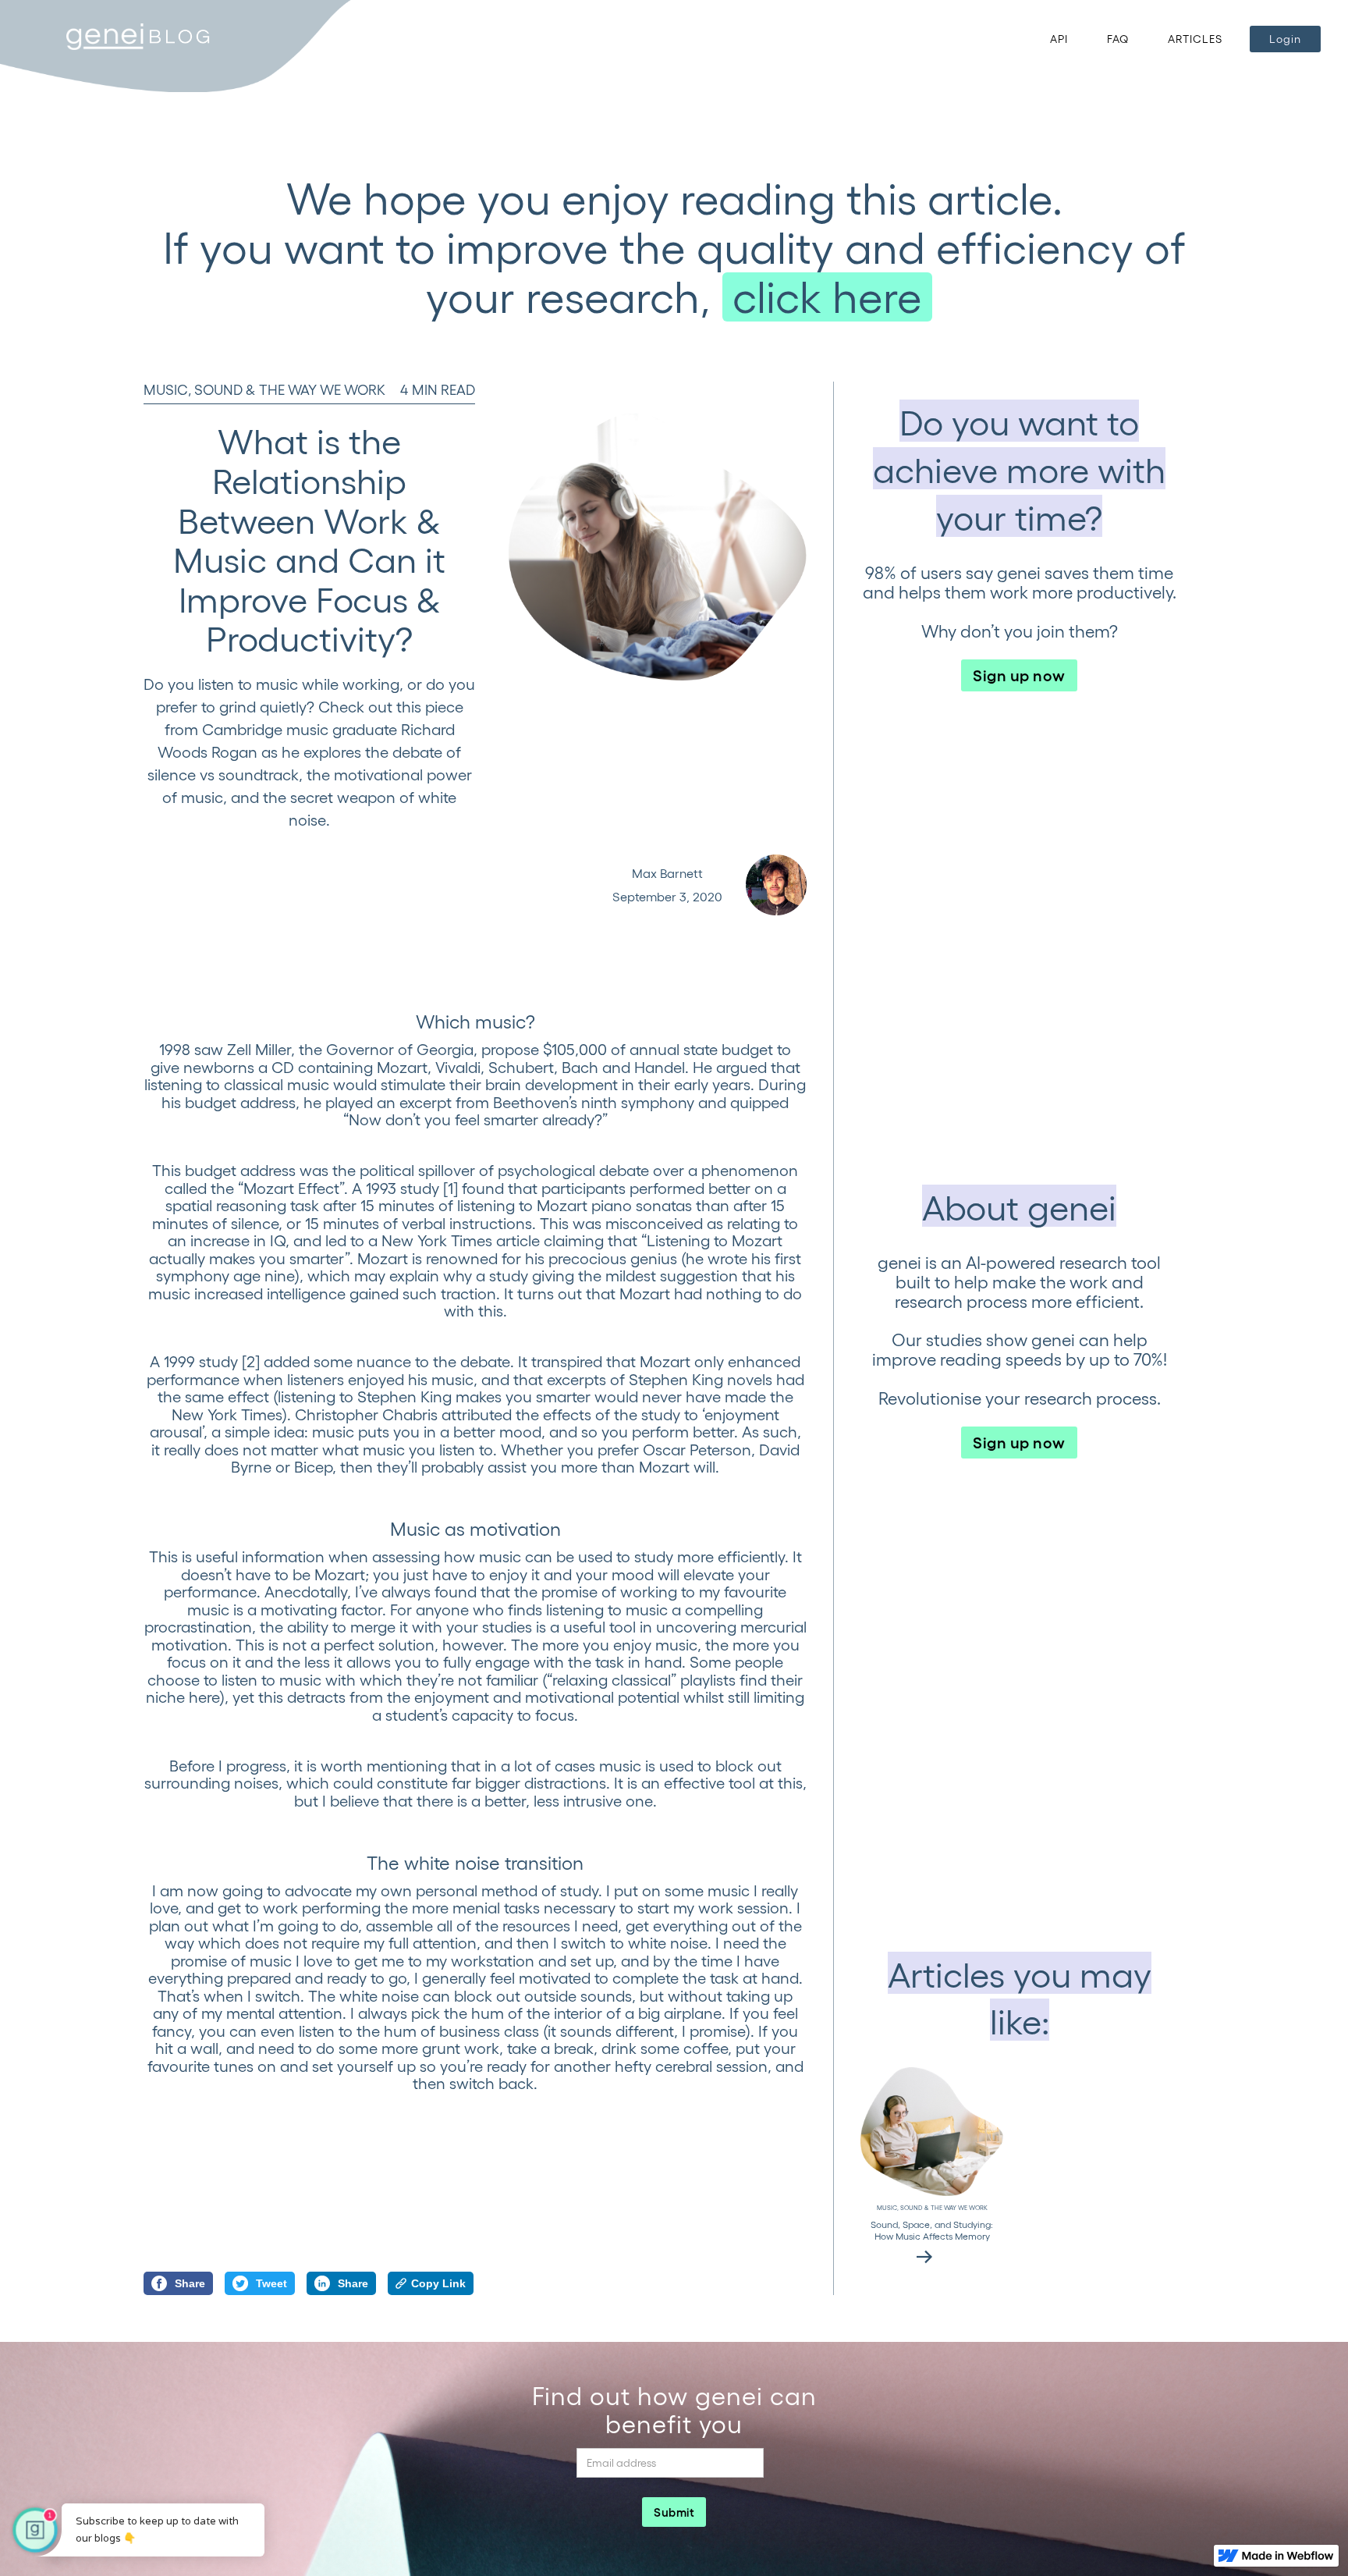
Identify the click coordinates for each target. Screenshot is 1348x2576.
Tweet (271, 2283)
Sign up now (1019, 674)
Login (1285, 39)
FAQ (1118, 39)
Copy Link (438, 2283)
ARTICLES (1195, 39)
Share (190, 2283)
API (1059, 39)
